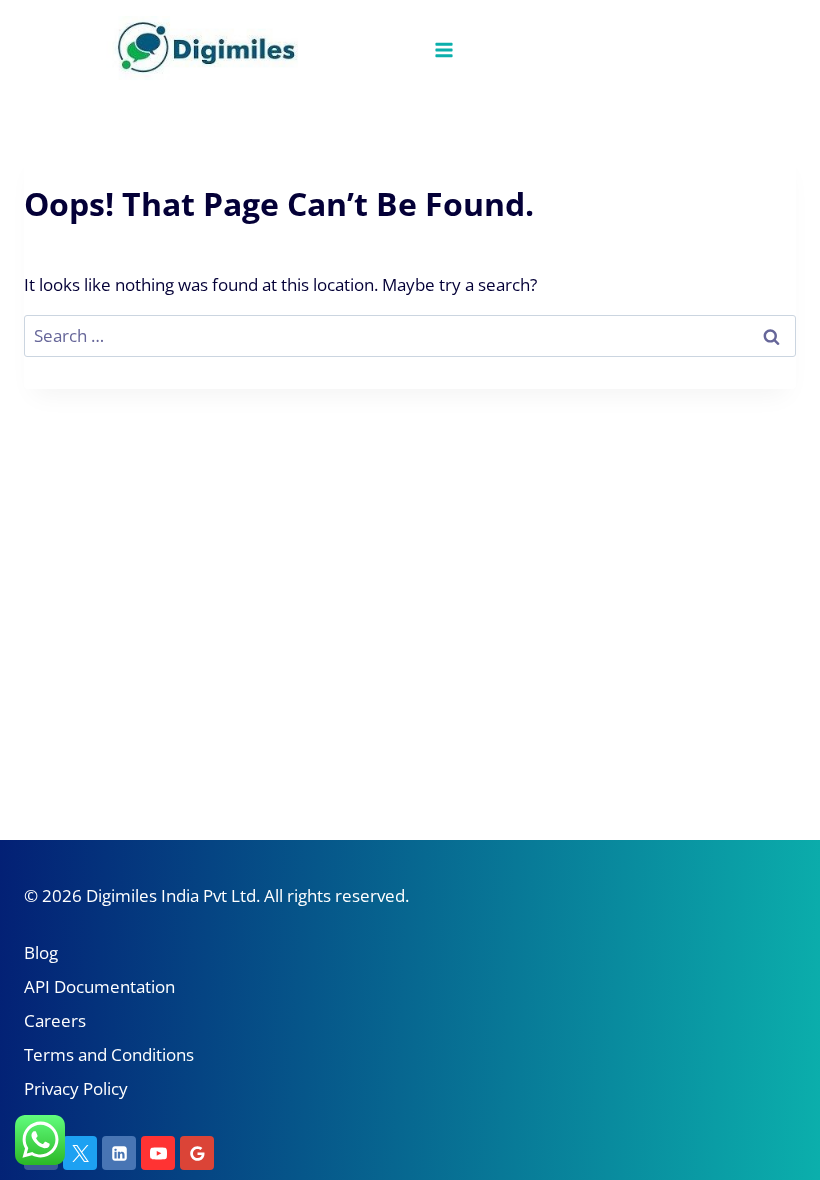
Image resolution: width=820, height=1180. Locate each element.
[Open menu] (444, 49)
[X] (80, 1153)
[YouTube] (158, 1153)
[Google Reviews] (197, 1153)
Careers (55, 1020)
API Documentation (99, 986)
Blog (41, 952)
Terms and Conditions (109, 1054)
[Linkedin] (119, 1153)
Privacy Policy (76, 1088)
